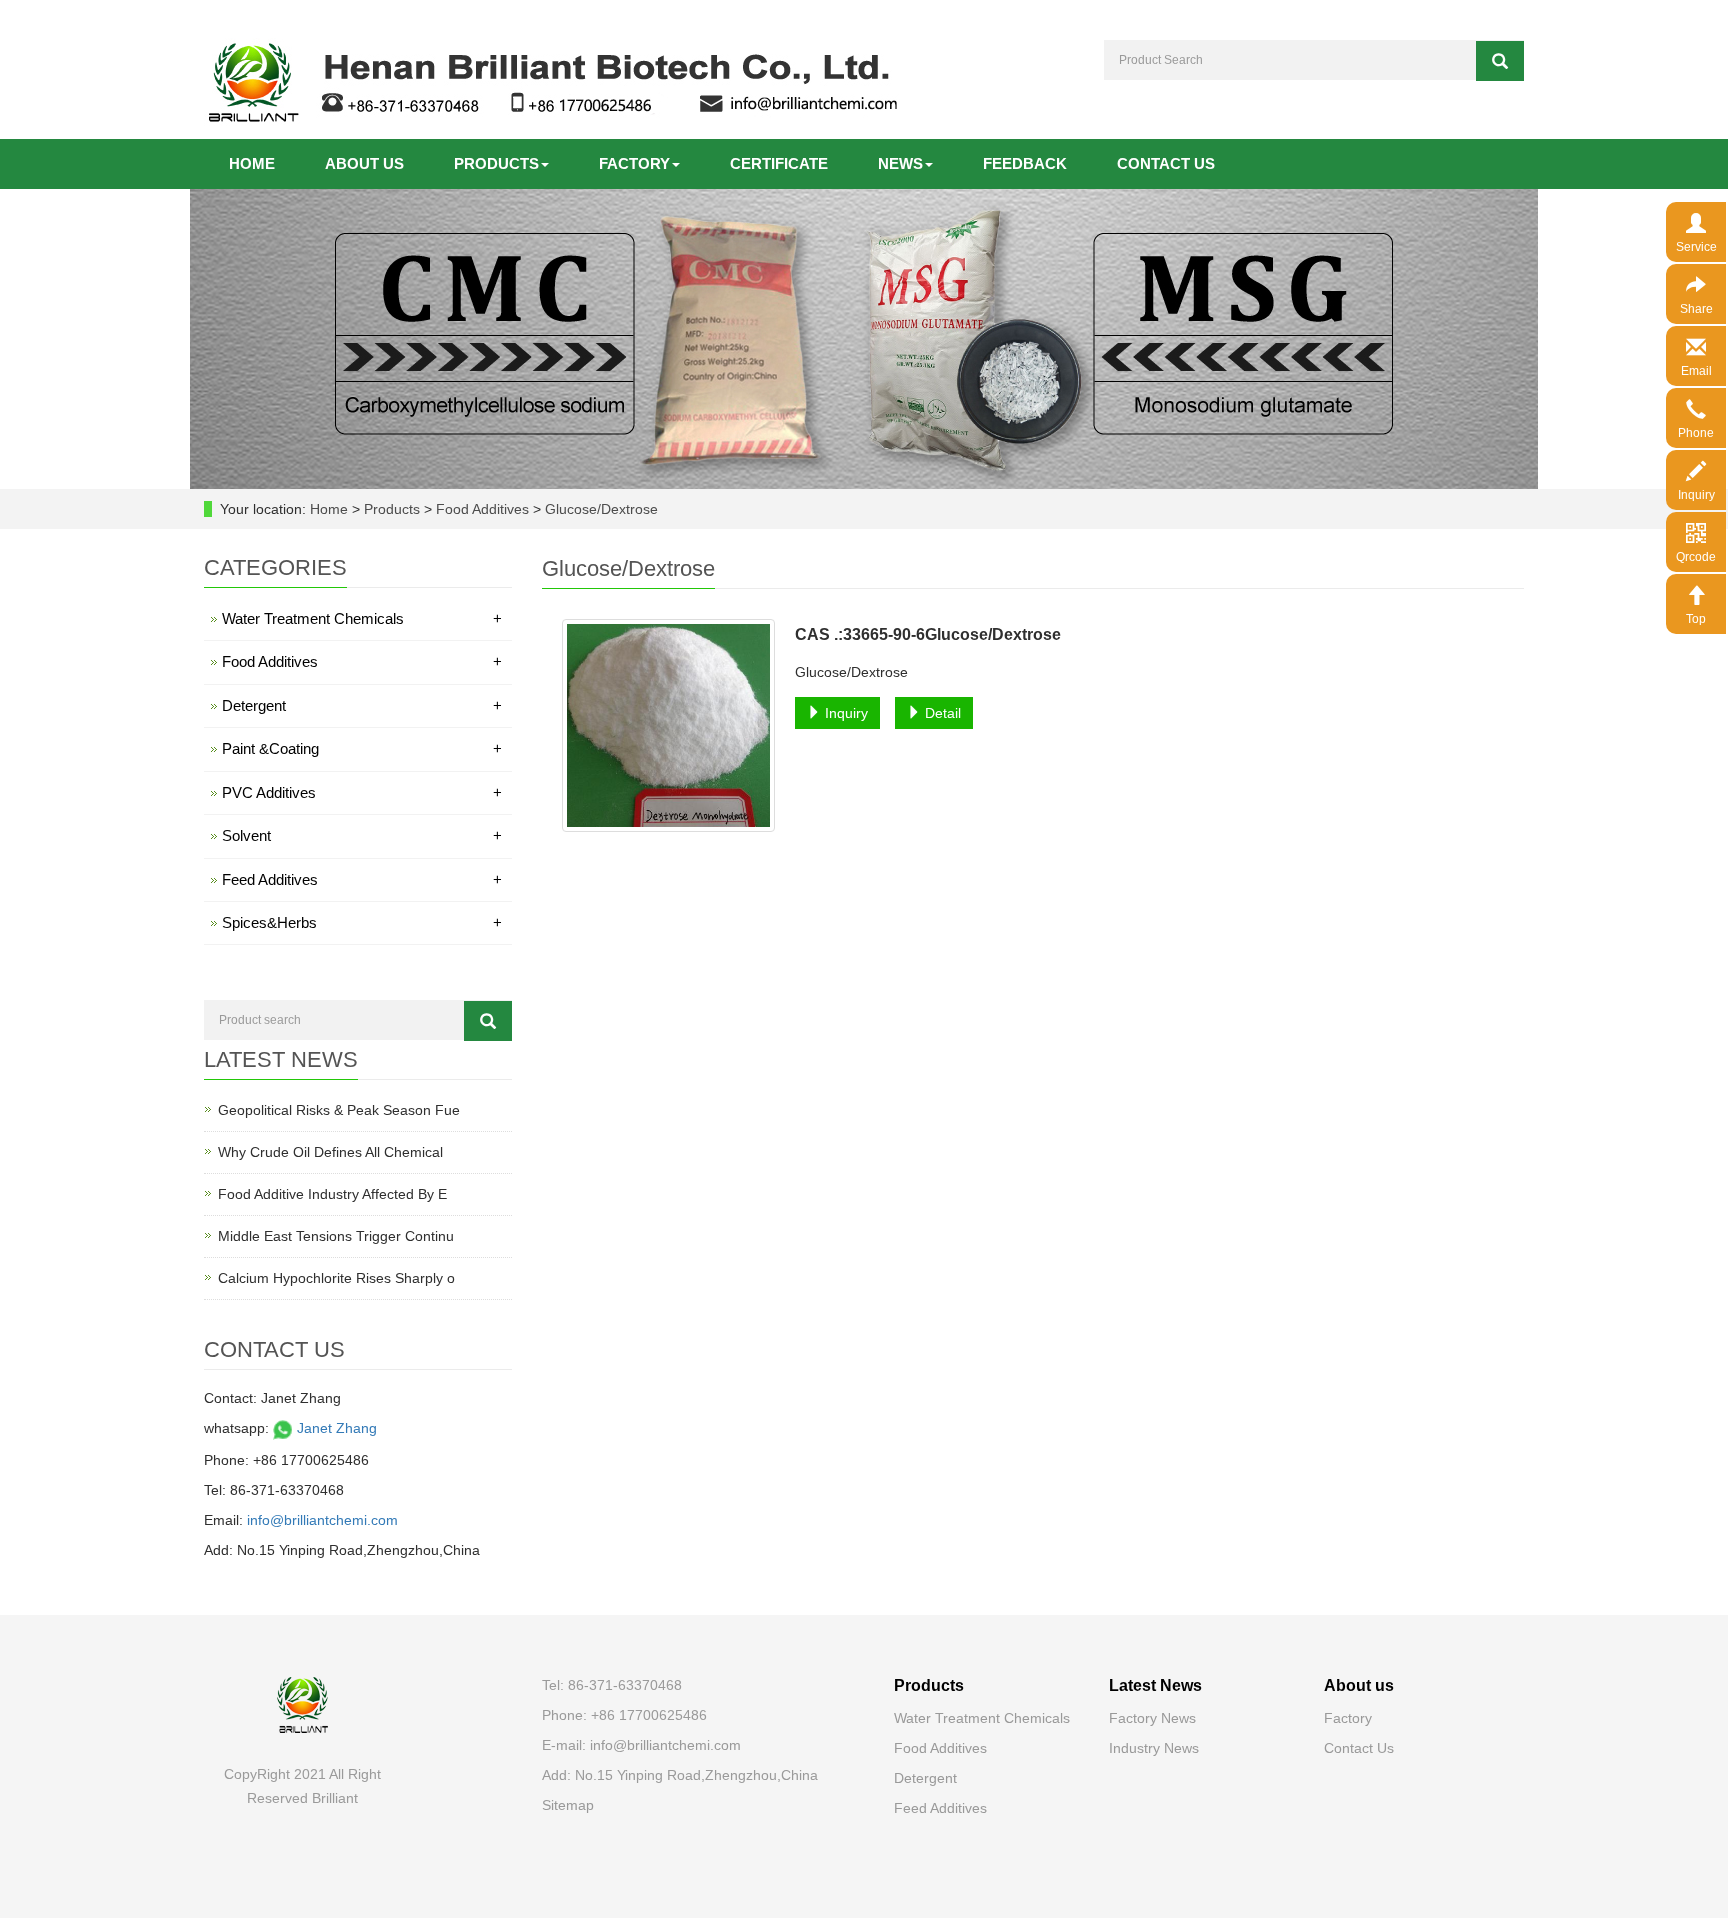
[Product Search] (1500, 61)
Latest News (1155, 1685)
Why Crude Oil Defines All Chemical (330, 1152)
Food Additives (482, 509)
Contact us (1166, 163)
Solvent (362, 835)
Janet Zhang (335, 1428)
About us (364, 163)
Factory (634, 163)
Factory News (1152, 1718)
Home (252, 163)
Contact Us (1359, 1748)
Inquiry (844, 713)
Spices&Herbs (362, 922)
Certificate (779, 163)
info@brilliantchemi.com (322, 1520)
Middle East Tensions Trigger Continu (336, 1236)
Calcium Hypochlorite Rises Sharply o (336, 1278)
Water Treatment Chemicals (362, 618)
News (900, 163)
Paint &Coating (362, 748)
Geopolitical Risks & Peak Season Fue (339, 1110)
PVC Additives (362, 792)
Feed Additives (362, 879)
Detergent (362, 705)
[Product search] (488, 1021)
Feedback (1025, 163)
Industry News (1154, 1748)
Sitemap (568, 1805)
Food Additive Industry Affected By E (332, 1194)
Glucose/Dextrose (599, 509)
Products (496, 163)
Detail (941, 713)
